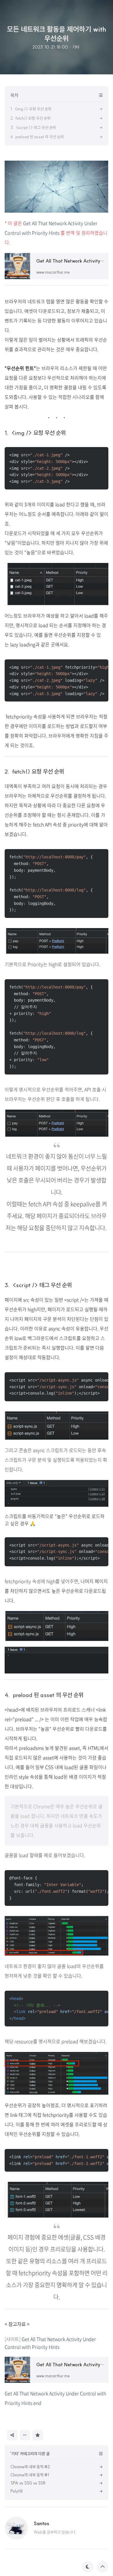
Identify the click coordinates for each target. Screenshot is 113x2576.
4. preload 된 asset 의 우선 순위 (44, 1695)
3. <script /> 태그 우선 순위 (38, 1285)
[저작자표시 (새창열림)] (45, 2435)
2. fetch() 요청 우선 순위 (34, 771)
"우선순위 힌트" (20, 368)
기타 (76, 47)
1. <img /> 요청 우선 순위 (35, 433)
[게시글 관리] (25, 2435)
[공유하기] (12, 2435)
